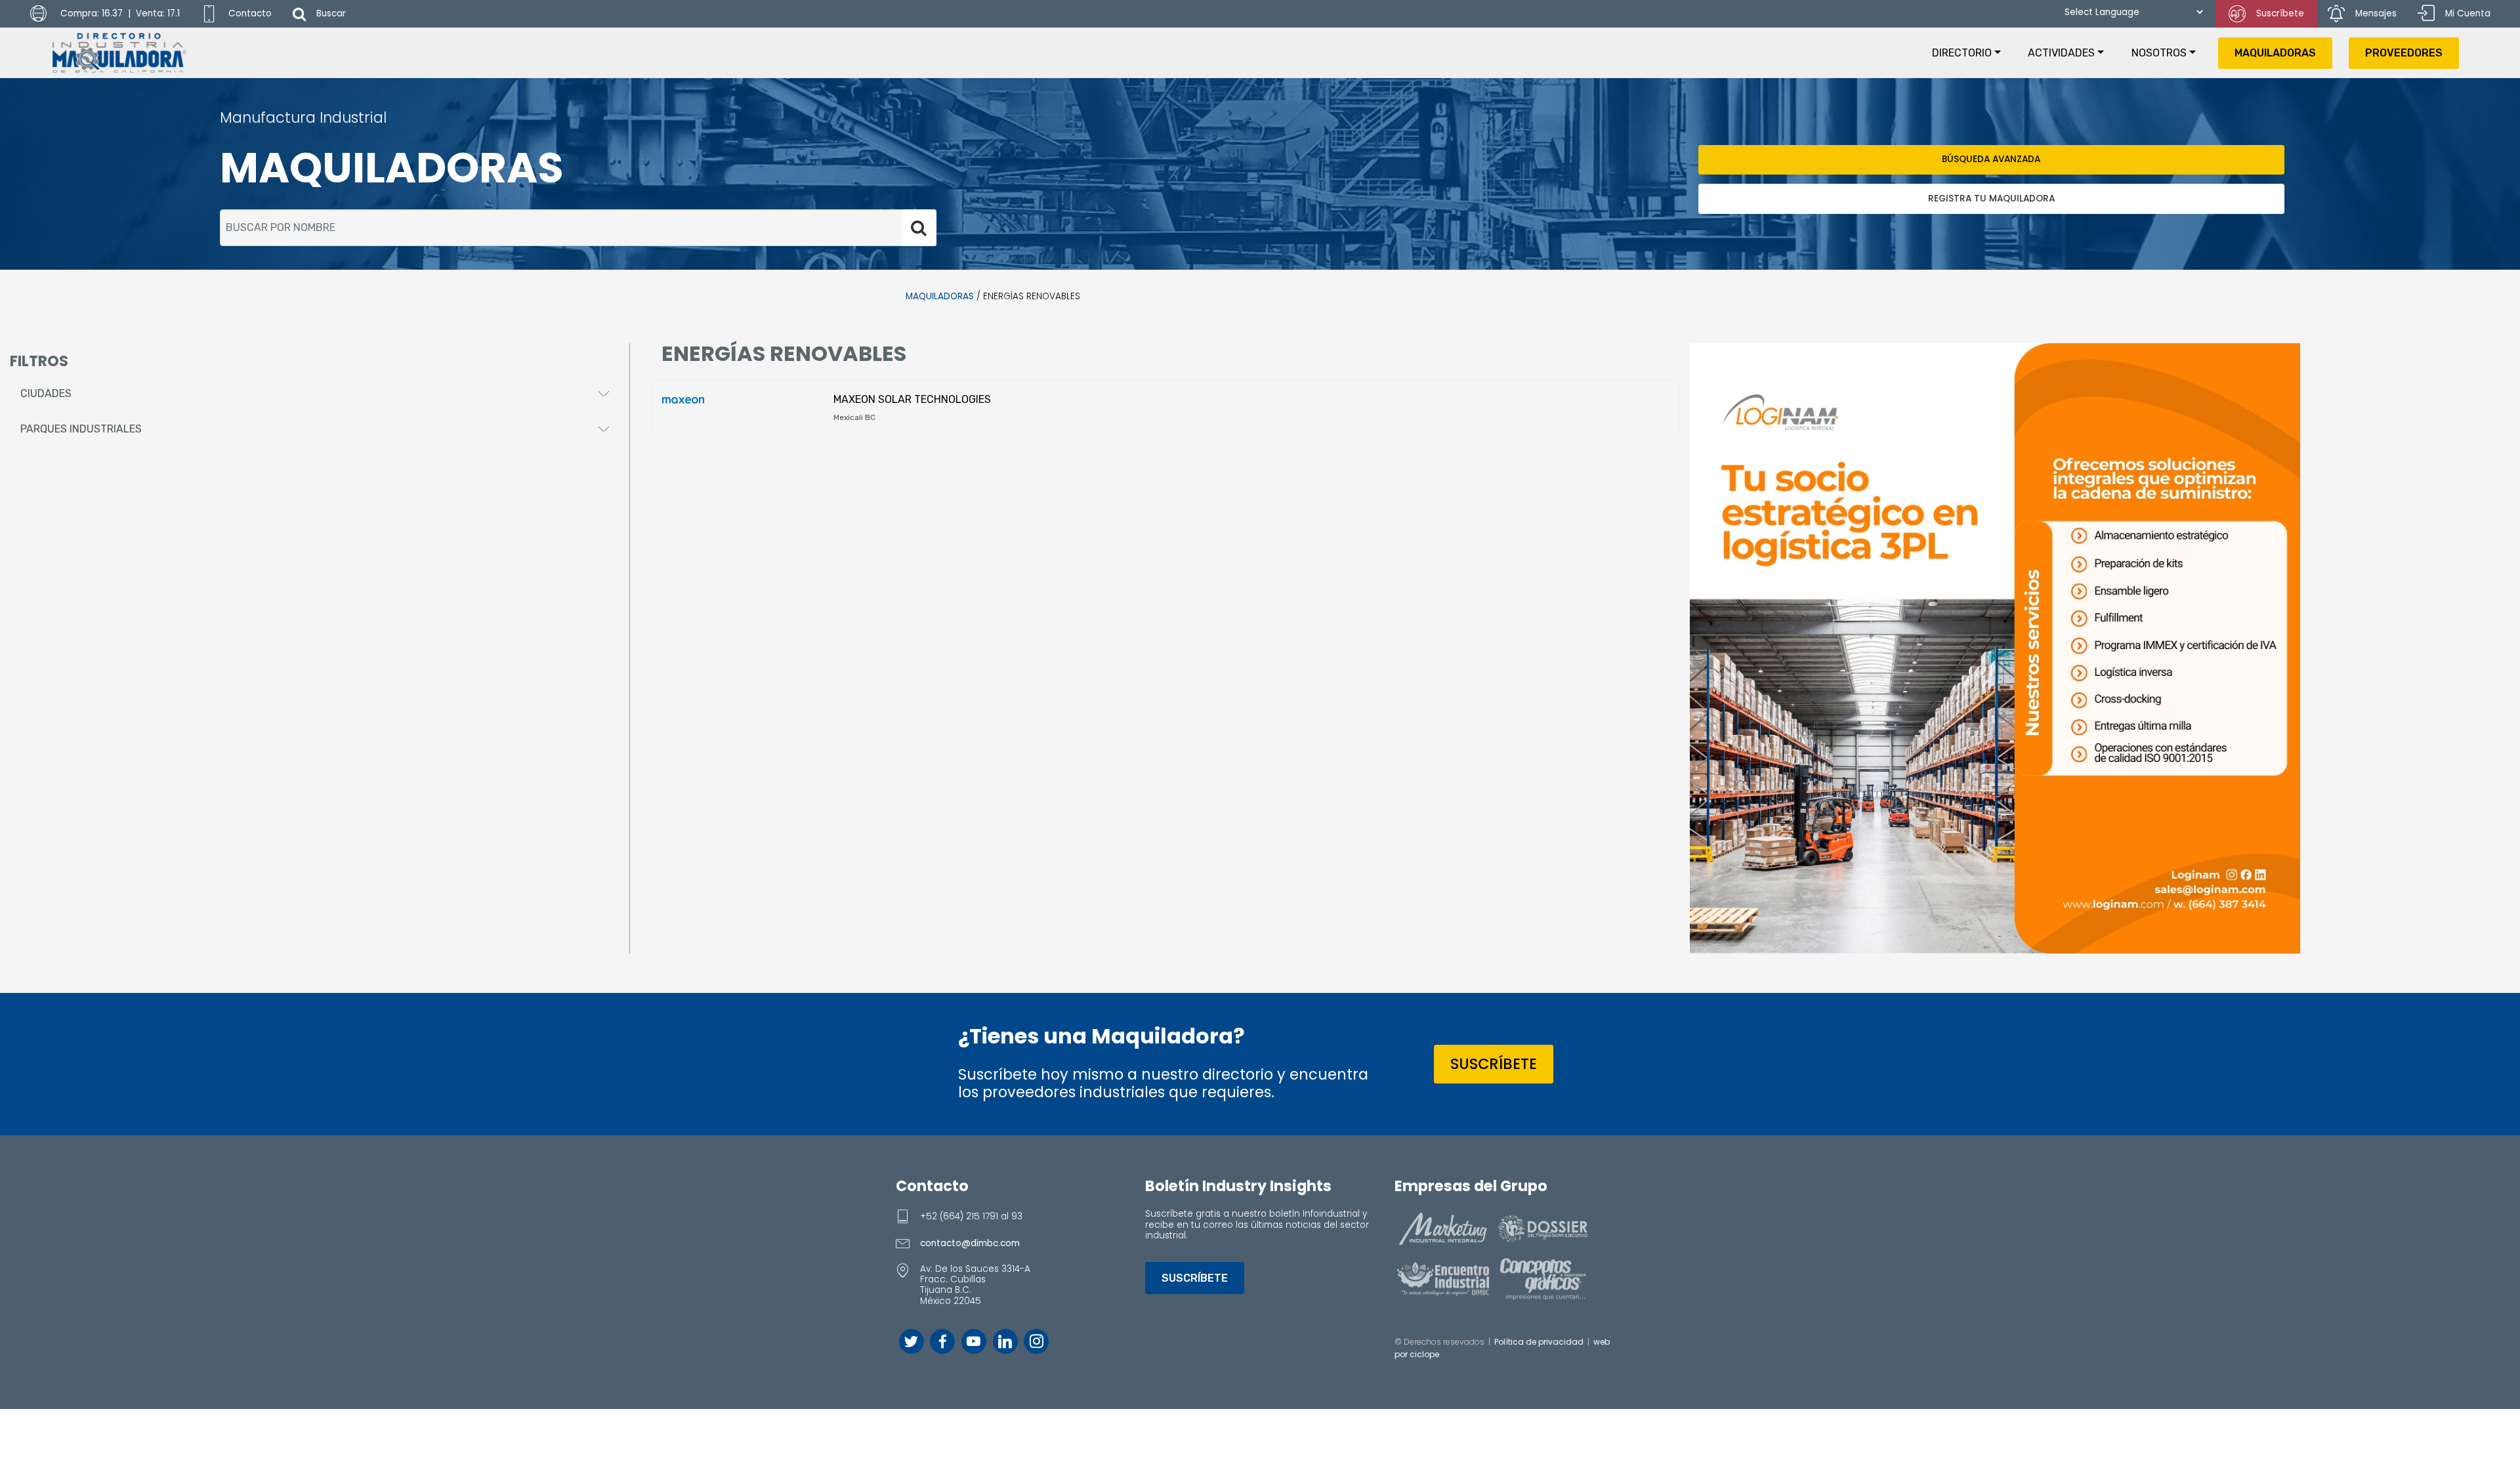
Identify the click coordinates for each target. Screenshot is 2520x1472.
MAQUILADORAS (2275, 53)
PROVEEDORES (2404, 53)
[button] (315, 394)
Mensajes (2376, 13)
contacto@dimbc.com (970, 1243)
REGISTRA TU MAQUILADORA (1991, 199)
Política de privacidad (1539, 1342)
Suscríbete (2280, 13)
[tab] (315, 394)
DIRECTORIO (1962, 53)
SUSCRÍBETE (1494, 1064)
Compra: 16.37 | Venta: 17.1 (119, 13)
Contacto (250, 13)
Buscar (331, 13)
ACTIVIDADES (2061, 53)
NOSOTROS (2159, 53)
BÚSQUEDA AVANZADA (1991, 159)
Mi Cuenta (2468, 13)
